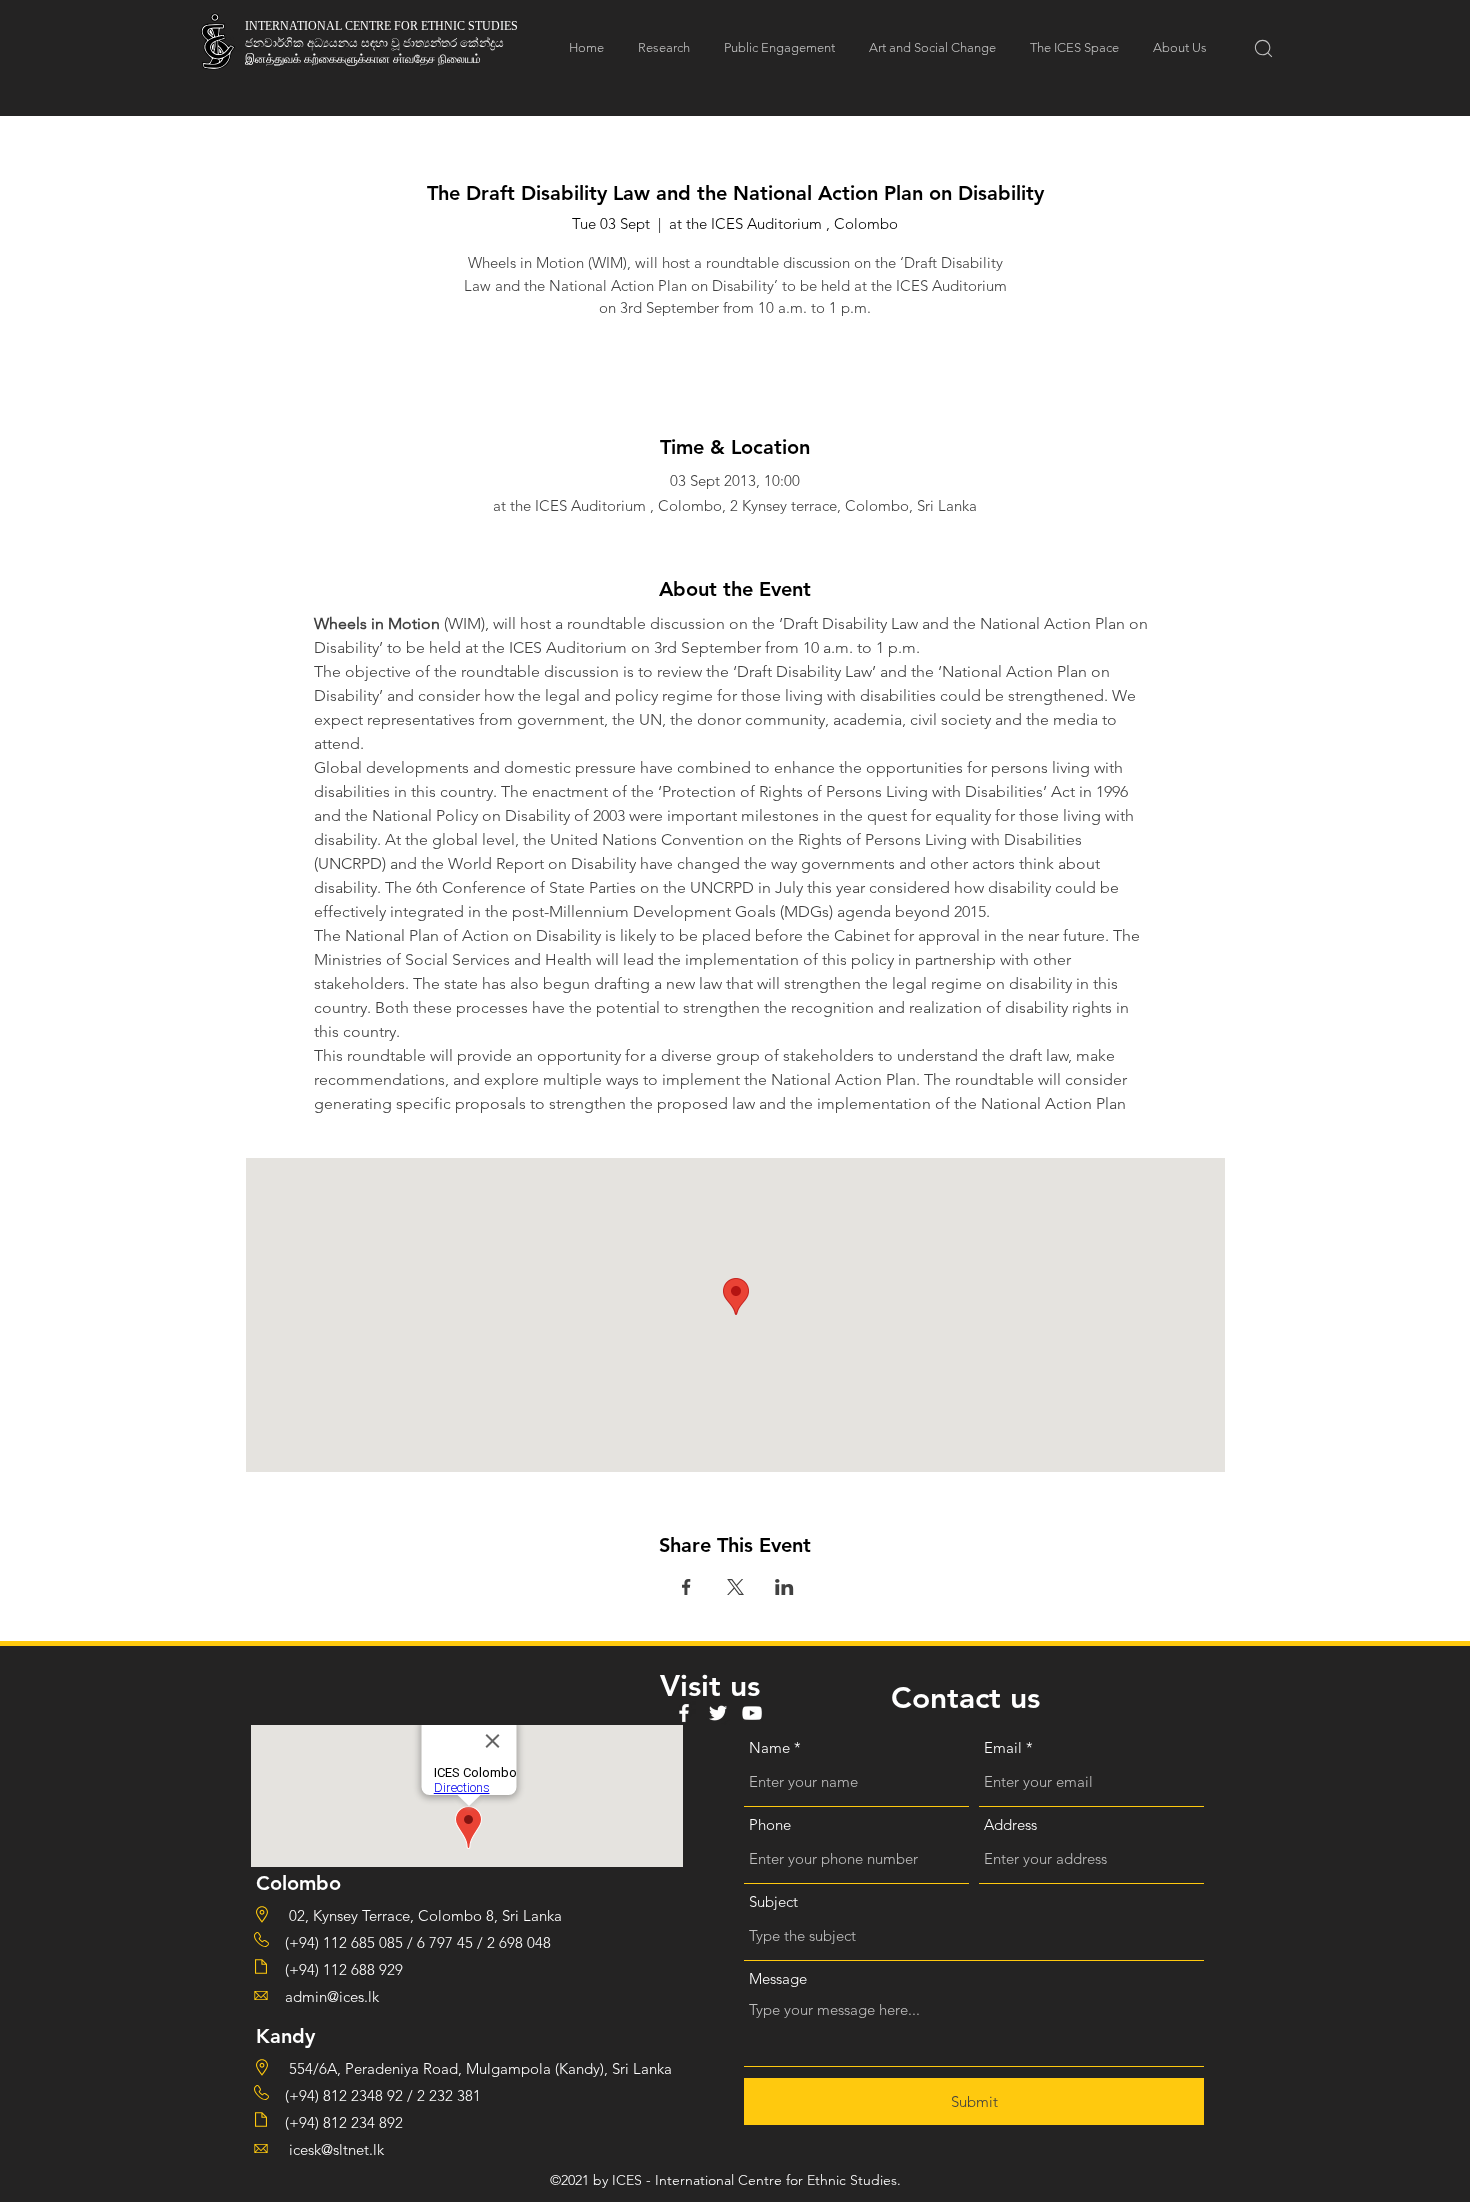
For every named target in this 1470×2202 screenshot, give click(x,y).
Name (769, 1747)
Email (1003, 1747)
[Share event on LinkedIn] (784, 1587)
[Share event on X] (735, 1587)
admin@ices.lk (332, 1996)
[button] (1263, 48)
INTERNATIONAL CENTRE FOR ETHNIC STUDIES (381, 26)
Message (778, 1978)
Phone (770, 1824)
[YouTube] (752, 1713)
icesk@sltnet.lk (334, 2149)
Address (1010, 1824)
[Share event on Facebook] (686, 1587)
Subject (773, 1901)
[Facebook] (684, 1713)
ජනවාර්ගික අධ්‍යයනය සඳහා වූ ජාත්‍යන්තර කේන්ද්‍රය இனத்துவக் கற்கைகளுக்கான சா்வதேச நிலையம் (374, 50)
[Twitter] (718, 1713)
